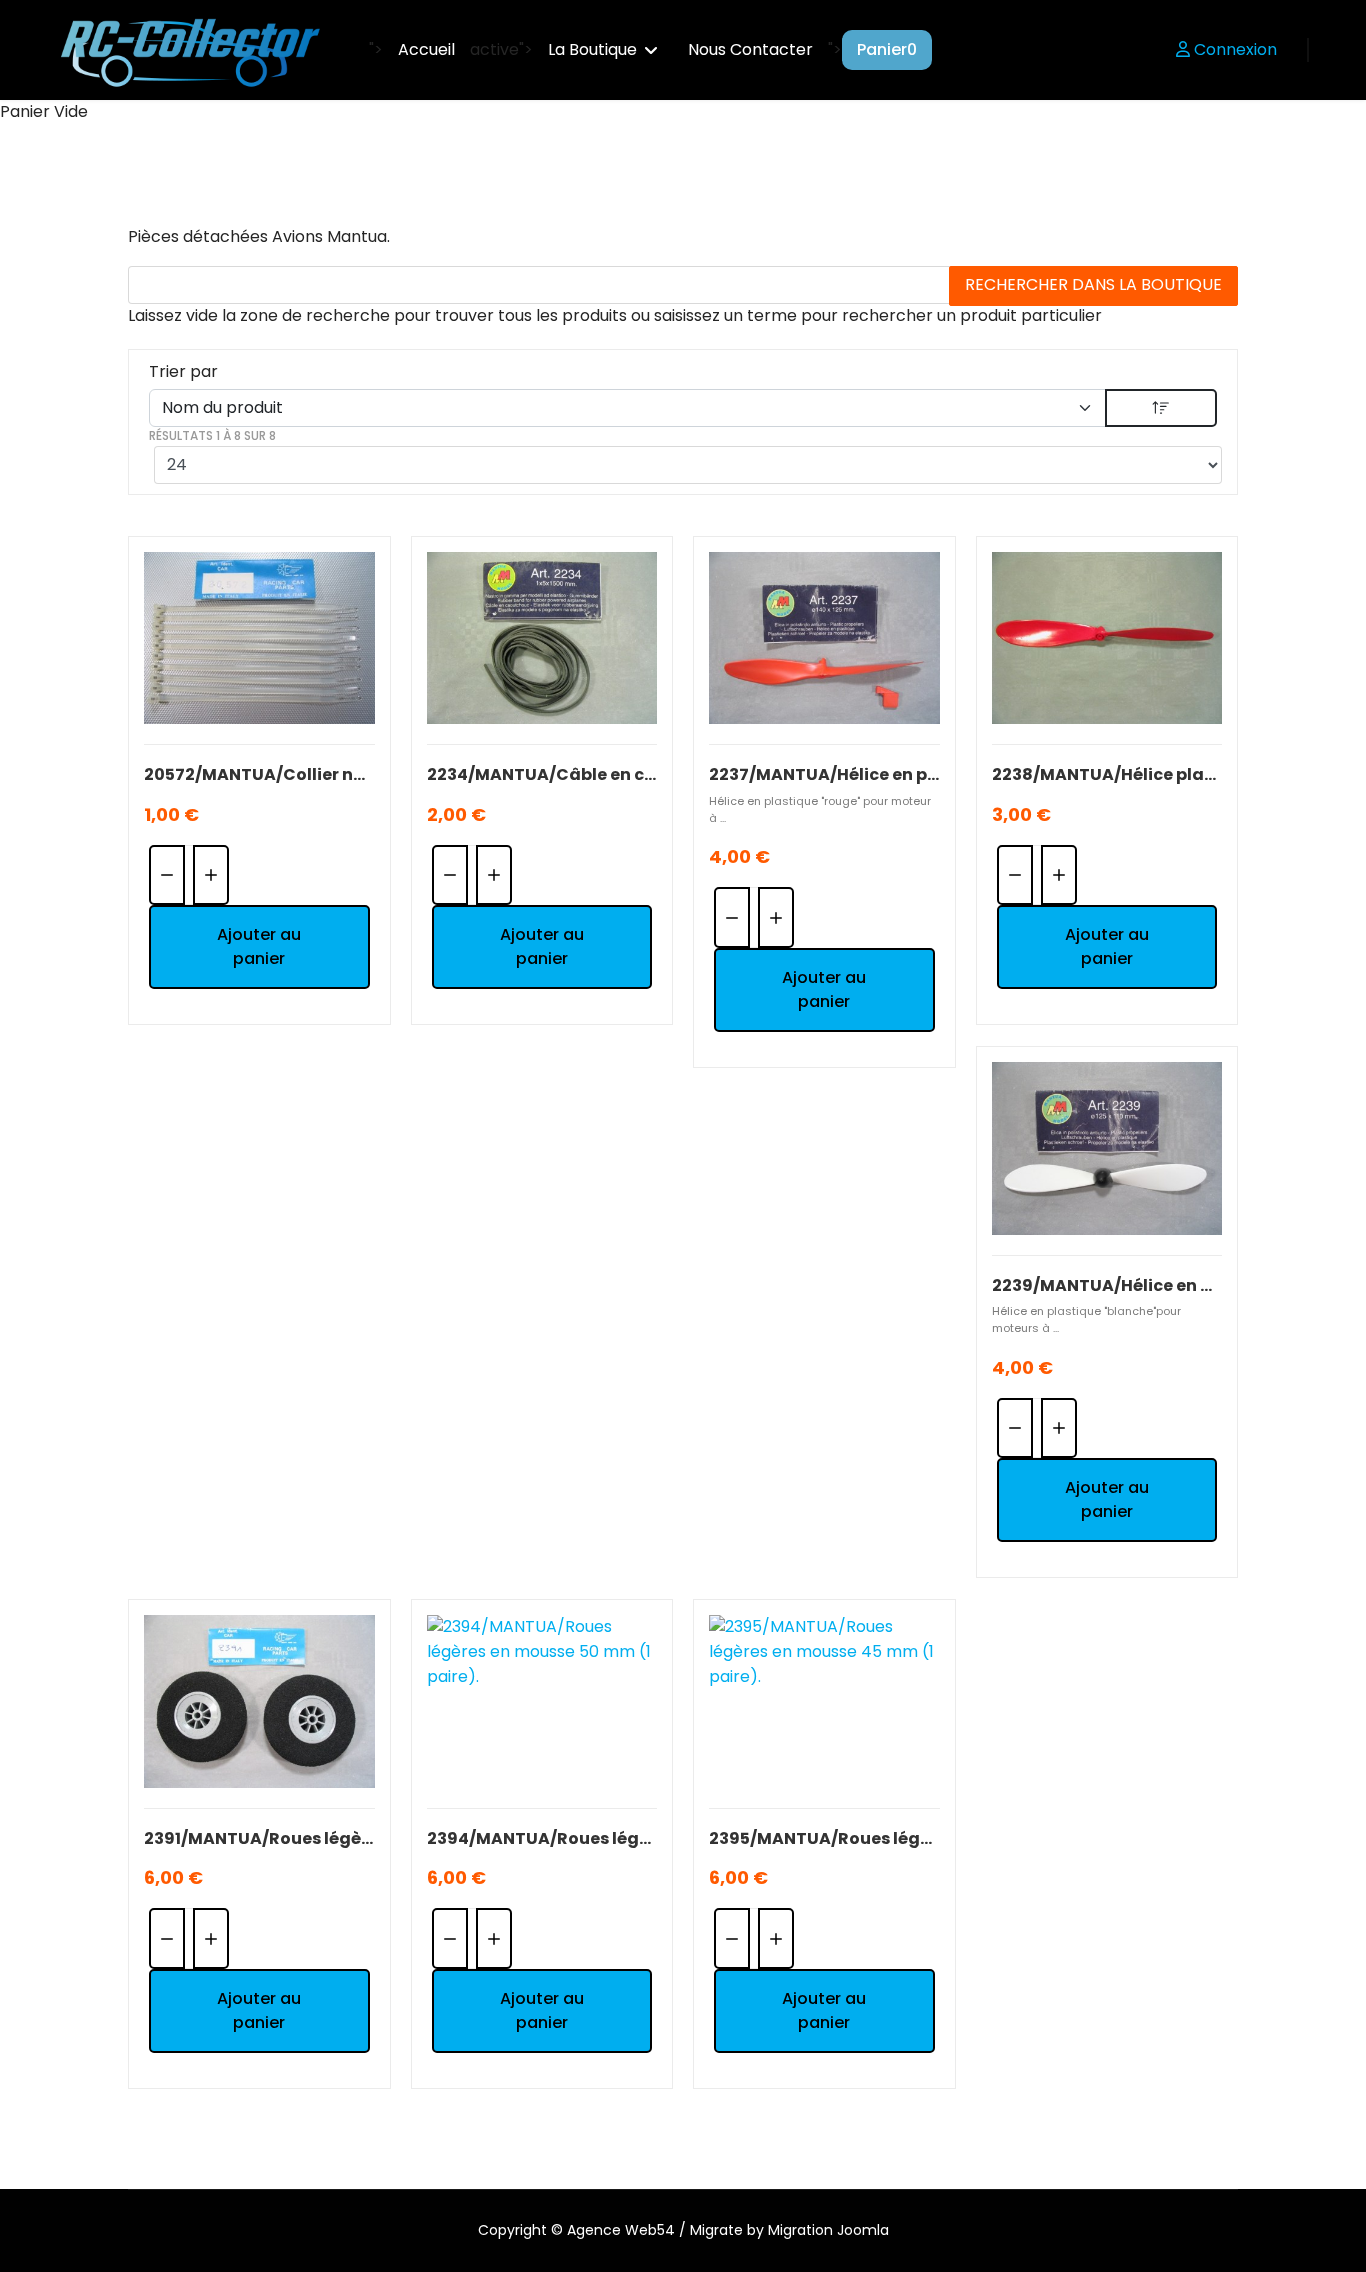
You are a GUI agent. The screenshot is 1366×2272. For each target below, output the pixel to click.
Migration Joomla (828, 2230)
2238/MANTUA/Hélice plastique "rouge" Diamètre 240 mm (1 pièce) (1107, 774)
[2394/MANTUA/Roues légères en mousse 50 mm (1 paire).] (542, 1701)
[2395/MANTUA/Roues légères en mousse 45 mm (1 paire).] (824, 1701)
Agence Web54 (621, 2230)
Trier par (183, 371)
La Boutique (592, 49)
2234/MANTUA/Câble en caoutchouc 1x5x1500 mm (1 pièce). (542, 774)
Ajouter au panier (259, 946)
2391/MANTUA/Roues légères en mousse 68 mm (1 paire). (259, 1838)
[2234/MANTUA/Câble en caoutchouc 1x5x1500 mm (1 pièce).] (542, 638)
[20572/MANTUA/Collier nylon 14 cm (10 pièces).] (259, 638)
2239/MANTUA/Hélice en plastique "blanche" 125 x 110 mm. (1107, 1285)
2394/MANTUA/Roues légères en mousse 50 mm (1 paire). (542, 1838)
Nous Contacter (750, 49)
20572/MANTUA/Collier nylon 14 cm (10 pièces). (259, 774)
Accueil (426, 49)
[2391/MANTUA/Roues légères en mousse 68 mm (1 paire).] (259, 1701)
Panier (887, 49)
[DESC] (1161, 408)
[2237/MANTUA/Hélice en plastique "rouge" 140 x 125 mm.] (824, 638)
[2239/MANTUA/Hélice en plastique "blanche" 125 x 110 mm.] (1107, 1148)
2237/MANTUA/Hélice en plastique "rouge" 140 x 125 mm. (824, 774)
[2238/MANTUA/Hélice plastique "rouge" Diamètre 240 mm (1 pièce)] (1107, 638)
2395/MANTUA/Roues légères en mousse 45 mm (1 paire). (824, 1838)
